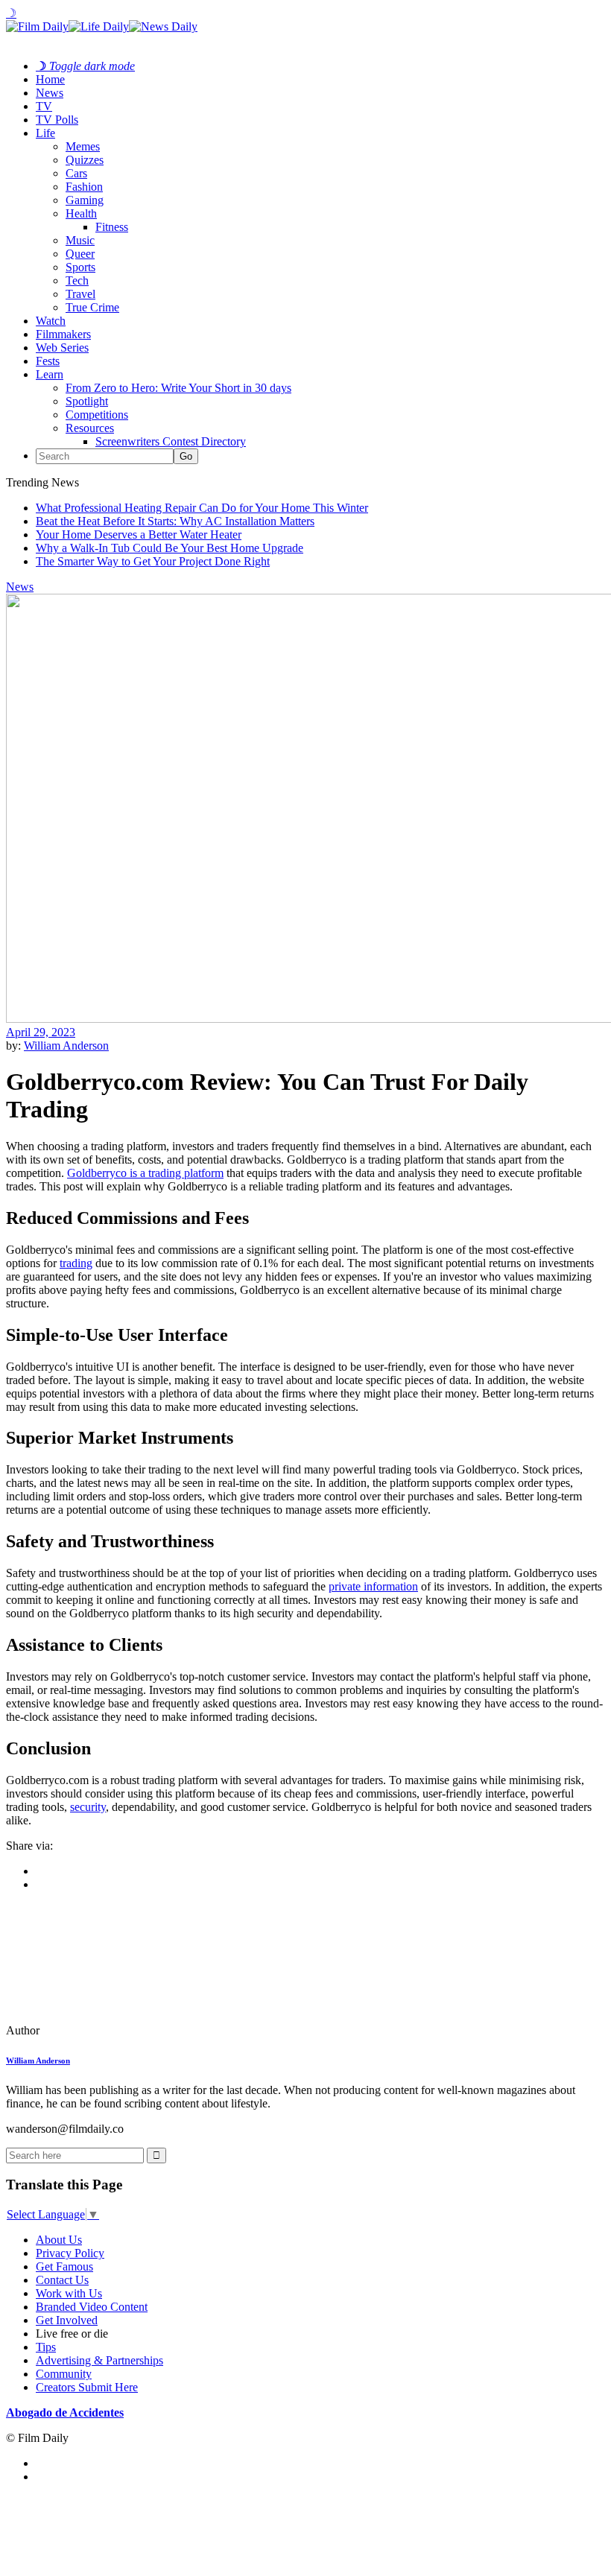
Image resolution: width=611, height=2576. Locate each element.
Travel (80, 294)
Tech (77, 280)
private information (373, 1586)
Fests (48, 361)
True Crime (92, 307)
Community (64, 2374)
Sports (80, 267)
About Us (59, 2240)
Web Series (62, 348)
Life (45, 133)
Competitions (97, 415)
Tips (46, 2347)
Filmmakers (63, 334)
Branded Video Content (92, 2307)
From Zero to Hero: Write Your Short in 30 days (178, 388)
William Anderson (66, 1046)
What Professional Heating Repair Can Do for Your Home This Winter (202, 508)
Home (50, 79)
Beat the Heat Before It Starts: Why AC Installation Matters (175, 521)
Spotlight (87, 401)
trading (76, 1263)
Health (81, 213)
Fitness (112, 227)
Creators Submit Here (87, 2387)
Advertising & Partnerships (99, 2360)
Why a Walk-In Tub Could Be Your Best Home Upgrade (170, 548)
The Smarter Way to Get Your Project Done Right (153, 561)
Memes (83, 146)
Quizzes (85, 160)
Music (80, 240)
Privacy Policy (70, 2253)
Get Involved (67, 2320)
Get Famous (64, 2266)
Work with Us (69, 2293)
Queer (80, 254)
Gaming (85, 200)
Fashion (84, 187)
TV (44, 106)
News (50, 93)
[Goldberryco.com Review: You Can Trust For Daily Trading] (108, 2030)
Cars (76, 173)
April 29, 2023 (41, 1032)
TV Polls (57, 120)
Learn (50, 374)
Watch (51, 321)
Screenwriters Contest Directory (171, 441)
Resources (90, 428)
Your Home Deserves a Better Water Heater (139, 534)
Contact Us (62, 2280)
